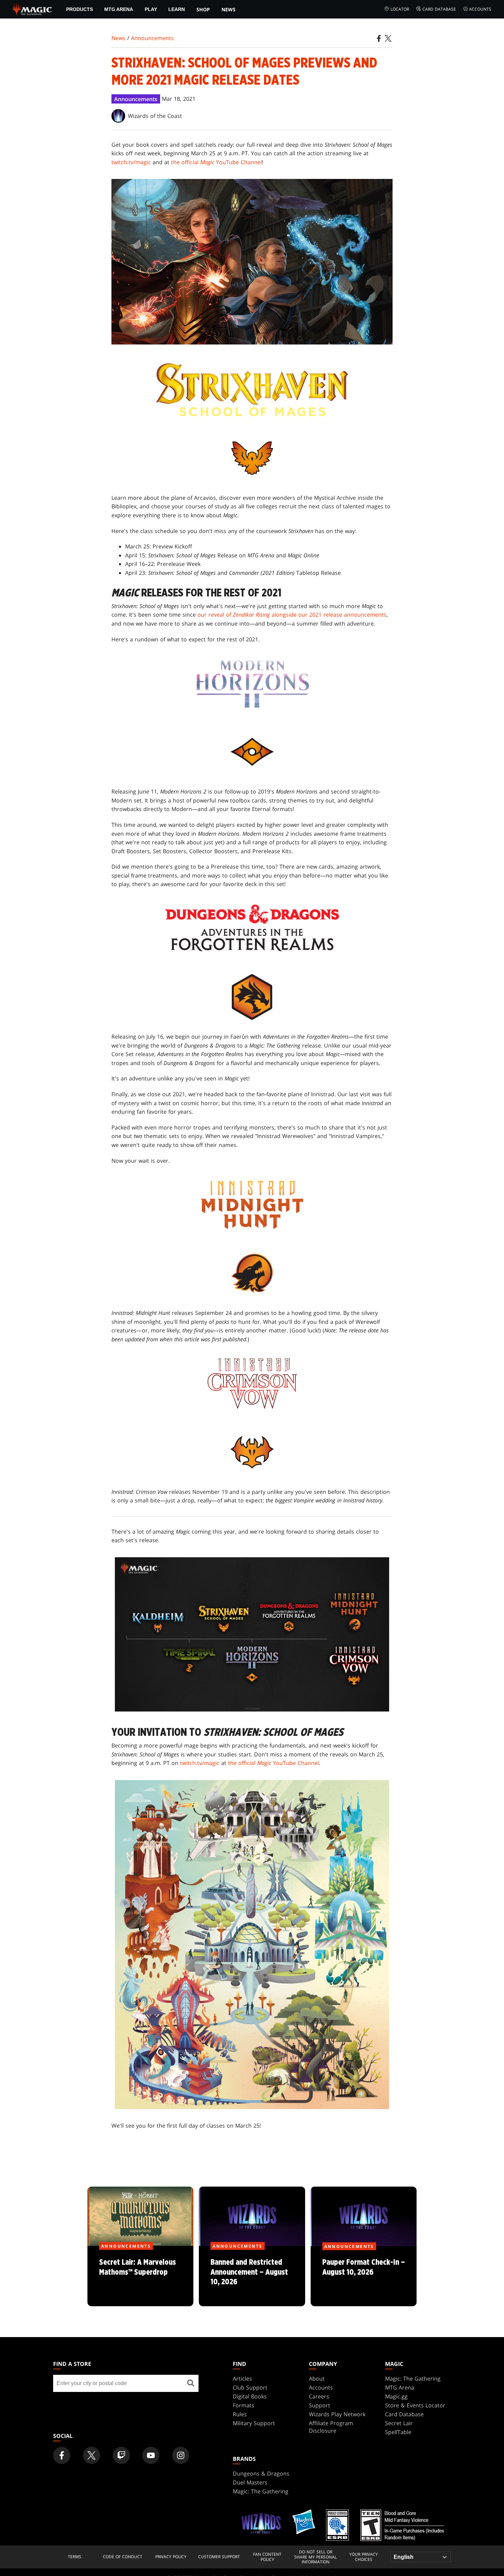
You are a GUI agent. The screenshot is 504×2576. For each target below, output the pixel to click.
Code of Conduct (123, 2557)
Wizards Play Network (337, 2414)
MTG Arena (119, 9)
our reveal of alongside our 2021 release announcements (292, 615)
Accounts (480, 9)
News (229, 9)
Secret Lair (399, 2423)
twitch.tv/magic (131, 162)
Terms (75, 2557)
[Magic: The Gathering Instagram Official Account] (181, 2455)
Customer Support (219, 2557)
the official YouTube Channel (217, 162)
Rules (240, 2414)
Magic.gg (396, 2396)
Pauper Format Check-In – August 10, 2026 (363, 2276)
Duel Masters (250, 2482)
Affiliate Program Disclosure (331, 2427)
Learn (177, 9)
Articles (242, 2379)
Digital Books (250, 2396)
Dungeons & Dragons (261, 2474)
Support (320, 2405)
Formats (244, 2405)
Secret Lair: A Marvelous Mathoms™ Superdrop (141, 2276)
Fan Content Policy (267, 2557)
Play (151, 9)
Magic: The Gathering (413, 2379)
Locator (400, 9)
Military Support (254, 2423)
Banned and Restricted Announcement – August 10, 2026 (252, 2276)
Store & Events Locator (415, 2405)
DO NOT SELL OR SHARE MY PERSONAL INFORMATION (315, 2557)
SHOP (203, 9)
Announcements (152, 38)
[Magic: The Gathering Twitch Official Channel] (121, 2455)
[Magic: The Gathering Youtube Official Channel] (151, 2455)
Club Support (250, 2387)
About (317, 2379)
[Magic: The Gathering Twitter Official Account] (92, 2455)
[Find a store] (191, 2383)
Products (80, 9)
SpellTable (398, 2432)
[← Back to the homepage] (32, 9)
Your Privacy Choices (364, 2557)
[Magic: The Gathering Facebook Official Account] (62, 2455)
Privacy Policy (171, 2557)
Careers (319, 2396)
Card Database (439, 9)
